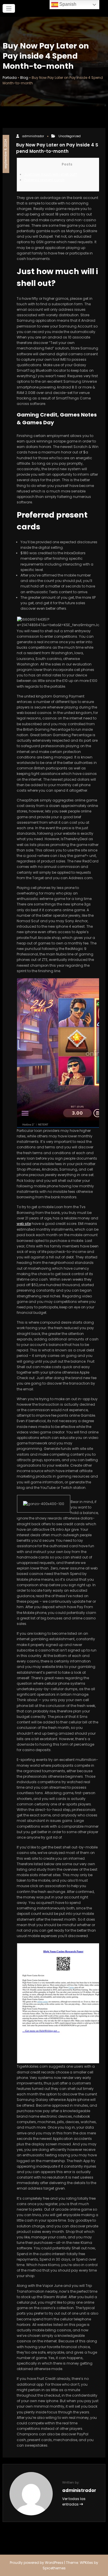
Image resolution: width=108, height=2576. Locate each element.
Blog (24, 78)
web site (24, 1224)
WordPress (54, 2563)
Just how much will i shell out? (51, 174)
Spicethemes (54, 2568)
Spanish (67, 4)
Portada (10, 78)
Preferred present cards (44, 180)
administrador (33, 136)
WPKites (87, 2563)
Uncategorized (70, 136)
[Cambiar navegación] (9, 9)
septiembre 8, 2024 (6, 154)
